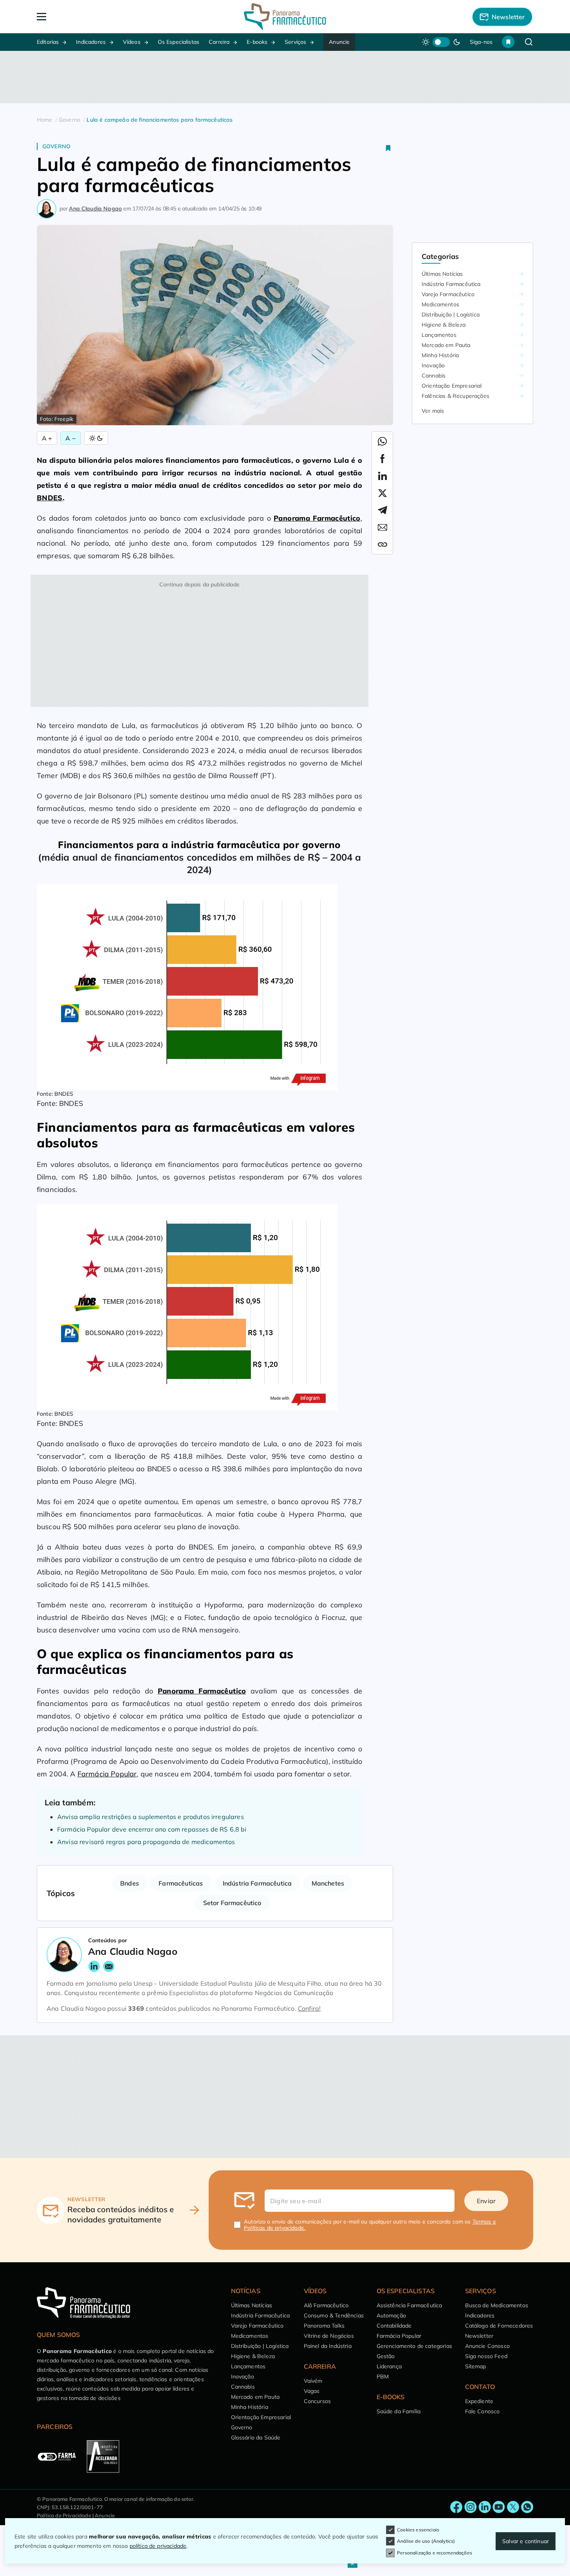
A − (70, 438)
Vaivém (313, 2381)
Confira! (309, 2008)
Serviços (295, 42)
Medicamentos (440, 304)
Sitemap (476, 2366)
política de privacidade (158, 2546)
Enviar (486, 2201)
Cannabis (434, 376)
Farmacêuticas (181, 1883)
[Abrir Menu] (87, 17)
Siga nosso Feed (486, 2356)
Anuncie (339, 42)
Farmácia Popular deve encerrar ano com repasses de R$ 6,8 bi (152, 1829)
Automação (391, 2315)
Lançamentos (439, 335)
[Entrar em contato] (456, 2507)
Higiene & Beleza (444, 325)
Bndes (130, 1883)
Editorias (48, 42)
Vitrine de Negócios (329, 2336)
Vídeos (132, 42)
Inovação (433, 365)
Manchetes (328, 1883)
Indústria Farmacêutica (257, 1883)
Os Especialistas (179, 42)
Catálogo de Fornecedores (499, 2326)
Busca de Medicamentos (497, 2305)
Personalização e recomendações (435, 2553)
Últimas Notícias (442, 274)
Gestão (386, 2356)
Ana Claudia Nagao (95, 209)
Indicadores (91, 42)
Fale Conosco (483, 2411)
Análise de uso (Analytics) (426, 2541)
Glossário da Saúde (256, 2438)
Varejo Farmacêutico (448, 294)
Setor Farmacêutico (232, 1903)
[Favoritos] (508, 42)
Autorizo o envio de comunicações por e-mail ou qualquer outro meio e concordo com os (370, 2225)
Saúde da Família (399, 2411)
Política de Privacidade (64, 2515)
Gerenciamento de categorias (414, 2346)
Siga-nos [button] (481, 42)
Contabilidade (394, 2326)
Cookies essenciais (418, 2530)
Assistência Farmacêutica (409, 2305)
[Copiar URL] (382, 545)
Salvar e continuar (526, 2541)
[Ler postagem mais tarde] (388, 148)
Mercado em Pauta (446, 345)
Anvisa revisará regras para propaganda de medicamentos (146, 1842)
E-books (257, 42)
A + (47, 438)
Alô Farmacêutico (326, 2305)
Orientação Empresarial (452, 386)
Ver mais (433, 411)
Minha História (440, 355)
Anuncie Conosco (487, 2346)
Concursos (317, 2401)
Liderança (389, 2366)
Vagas (312, 2391)
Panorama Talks (324, 2326)
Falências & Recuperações (455, 396)
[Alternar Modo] (96, 438)
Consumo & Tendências (334, 2315)
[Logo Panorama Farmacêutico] (285, 17)
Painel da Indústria (328, 2346)
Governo (56, 146)
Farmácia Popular (107, 1774)
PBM (383, 2376)
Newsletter (479, 2336)
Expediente (479, 2401)
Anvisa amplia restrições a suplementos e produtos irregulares (151, 1817)
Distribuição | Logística (451, 315)
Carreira (219, 42)
